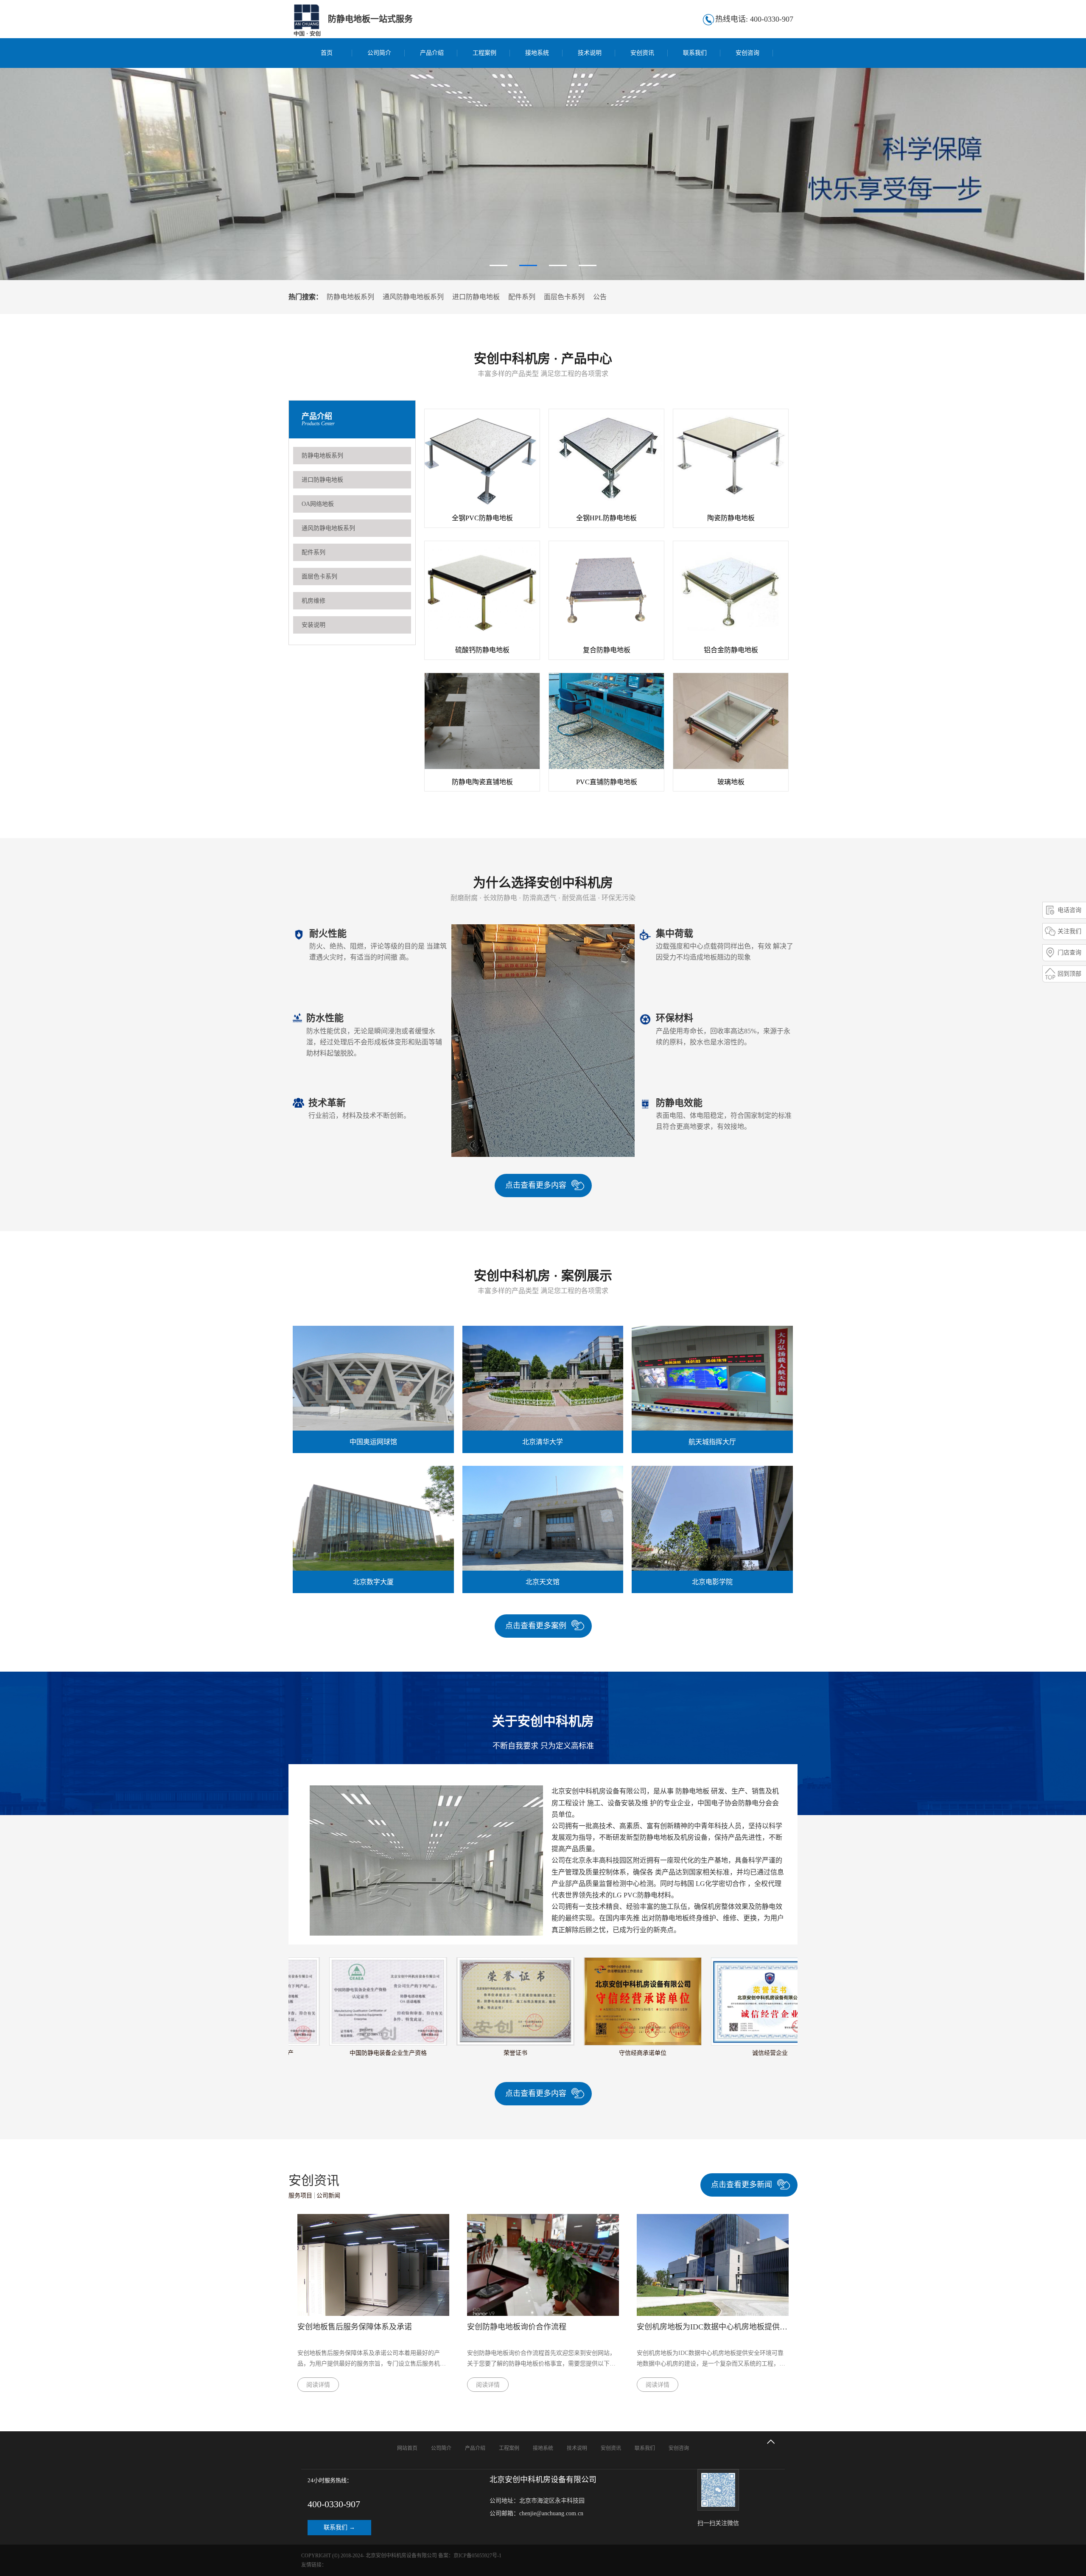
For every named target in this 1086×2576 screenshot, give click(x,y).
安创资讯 (642, 53)
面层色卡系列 (564, 297)
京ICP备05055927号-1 (477, 2556)
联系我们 (695, 53)
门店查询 (1069, 953)
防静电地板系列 (350, 297)
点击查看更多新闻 (742, 2185)
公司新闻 (328, 2196)
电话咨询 (1069, 910)
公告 (600, 297)
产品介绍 (432, 53)
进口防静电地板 (476, 297)
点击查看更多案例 (536, 1626)
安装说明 (313, 625)
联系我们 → (339, 2527)
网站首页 (407, 2448)
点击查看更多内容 (536, 1185)
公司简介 (379, 53)
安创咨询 (747, 53)
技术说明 (590, 53)
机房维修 (313, 601)
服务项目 (300, 2196)
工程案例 (484, 53)
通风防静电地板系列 (413, 297)
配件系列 (522, 297)
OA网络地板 (318, 504)
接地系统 (537, 53)
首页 (327, 53)
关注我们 (1069, 931)
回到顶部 (1069, 974)
